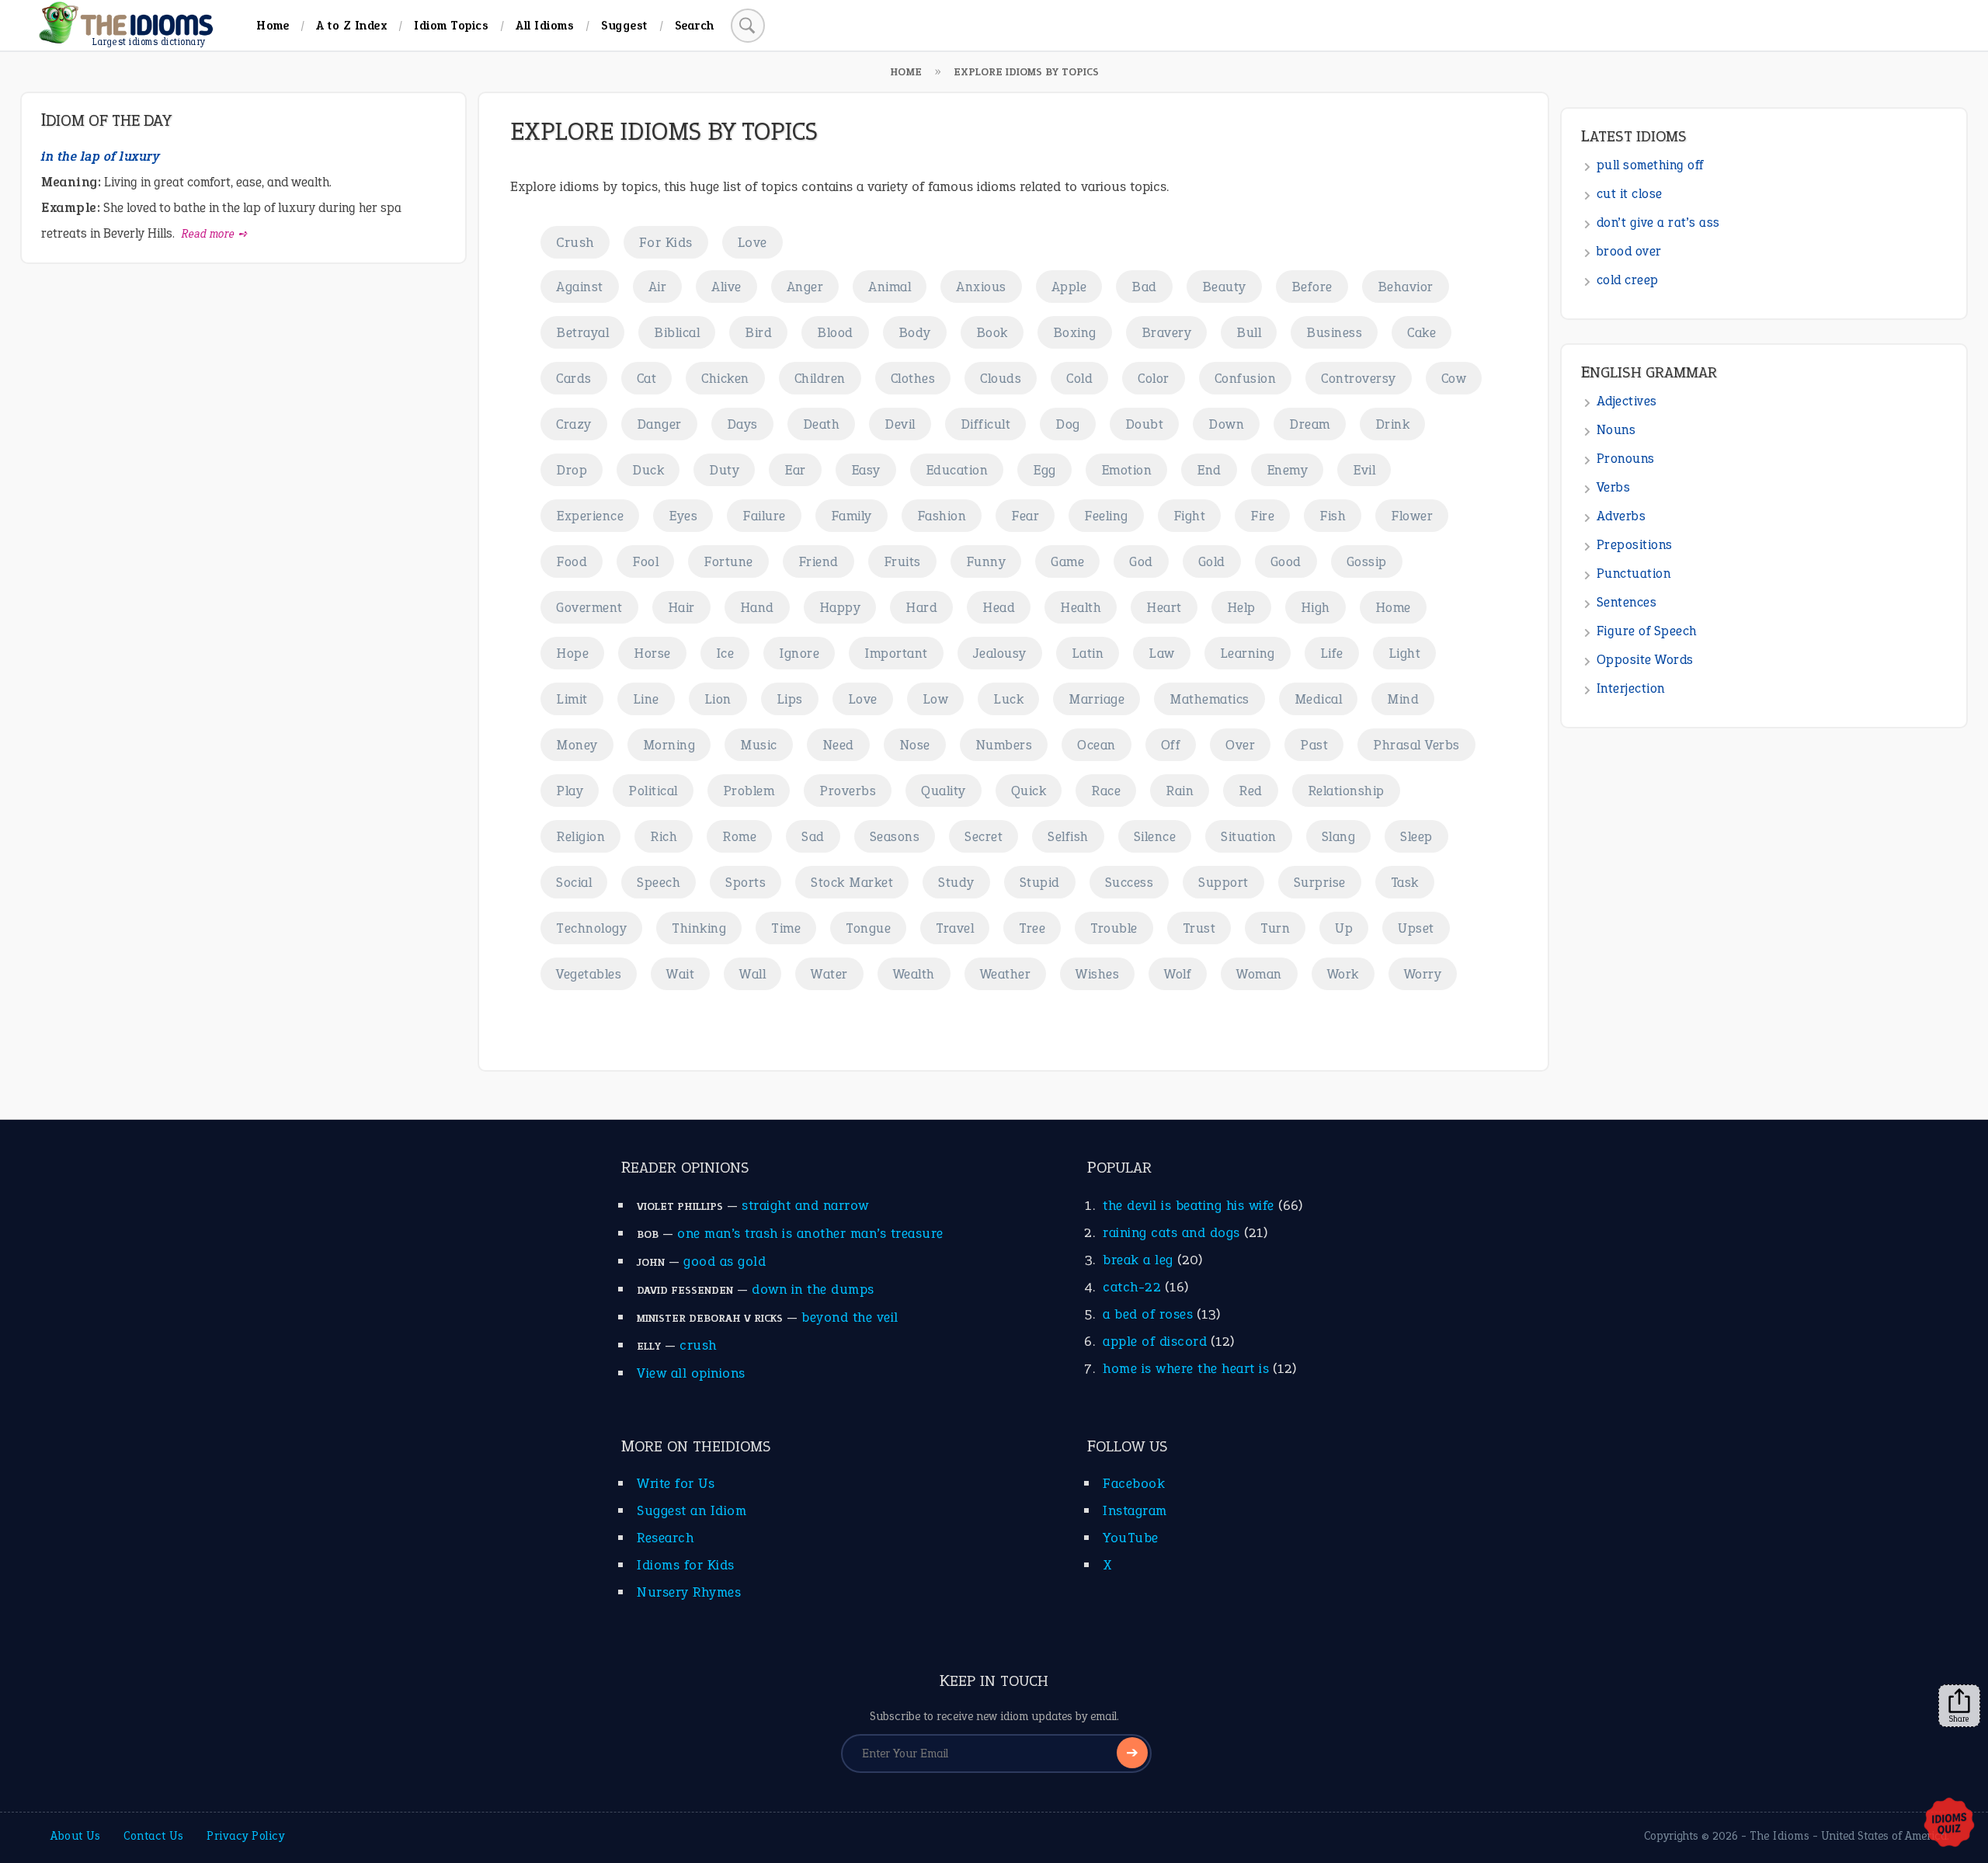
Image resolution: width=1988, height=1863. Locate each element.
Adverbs (1621, 516)
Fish (1333, 516)
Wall (752, 974)
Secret (984, 836)
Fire (1262, 516)
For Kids (666, 242)
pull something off (1650, 165)
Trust (1199, 928)
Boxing (1075, 332)
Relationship (1346, 791)
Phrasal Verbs (1416, 745)
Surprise (1320, 882)
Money (577, 745)
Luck (1008, 699)
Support (1223, 882)
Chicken (725, 378)
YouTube (1131, 1538)
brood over (1629, 251)
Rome (739, 836)
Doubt (1145, 424)
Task (1405, 882)
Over (1240, 745)
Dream (1310, 424)
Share (1959, 1719)
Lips (790, 699)
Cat (647, 378)
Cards (574, 378)
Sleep (1416, 836)
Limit (572, 699)
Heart (1164, 607)
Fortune (728, 561)
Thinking (699, 928)
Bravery (1167, 332)
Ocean (1097, 745)
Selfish (1068, 836)
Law (1162, 653)
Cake (1421, 332)
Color (1154, 378)
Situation (1249, 836)
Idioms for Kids (686, 1565)
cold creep (1628, 280)
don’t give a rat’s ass (1658, 222)
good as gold (725, 1261)
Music (759, 745)
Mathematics (1209, 699)
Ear (795, 470)
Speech (659, 882)
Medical (1319, 699)
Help (1241, 607)
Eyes (683, 516)
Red (1251, 791)
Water (829, 974)
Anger (805, 287)
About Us (75, 1836)
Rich (664, 836)
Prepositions (1635, 545)
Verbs (1614, 487)
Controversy (1359, 378)
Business (1334, 332)
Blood (835, 332)
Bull (1249, 332)
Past (1314, 745)
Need (838, 745)
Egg (1044, 470)
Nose (915, 745)
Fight (1190, 516)
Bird (758, 332)
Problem (749, 791)
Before (1312, 287)
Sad (813, 836)
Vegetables (589, 974)
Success (1130, 882)
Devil (900, 424)
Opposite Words (1645, 660)
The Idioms (1779, 1836)
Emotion (1127, 470)
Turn (1275, 928)
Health (1081, 607)
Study (956, 882)
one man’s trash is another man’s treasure (810, 1233)
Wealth (914, 974)
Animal (890, 287)
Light (1405, 653)
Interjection (1631, 688)
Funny (986, 561)
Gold (1212, 561)
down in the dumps (813, 1289)
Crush (575, 242)
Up (1344, 928)
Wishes (1097, 974)
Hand (757, 607)
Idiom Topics (451, 25)
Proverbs (848, 791)
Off (1171, 745)
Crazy (574, 424)
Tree (1032, 928)
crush (698, 1345)
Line (646, 699)
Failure (764, 516)
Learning (1248, 653)
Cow (1454, 378)
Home (273, 25)
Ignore (799, 653)
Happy (840, 607)
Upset (1416, 928)
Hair (681, 607)
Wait (680, 974)
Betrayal (582, 332)
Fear (1025, 516)
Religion (580, 836)
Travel (955, 928)
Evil (1364, 470)
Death (822, 424)
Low (936, 699)
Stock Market (852, 882)
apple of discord (1155, 1341)
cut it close (1630, 194)
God (1141, 561)
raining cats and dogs (1171, 1232)
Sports (745, 882)
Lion (718, 699)
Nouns (1616, 430)
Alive (726, 287)
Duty (724, 470)
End (1209, 470)
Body (915, 332)
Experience (590, 516)
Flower (1412, 516)
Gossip (1367, 561)
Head (999, 607)
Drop (572, 470)
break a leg (1138, 1260)
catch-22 (1132, 1287)
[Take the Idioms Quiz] (1949, 1823)
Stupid (1040, 882)
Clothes (913, 378)
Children (820, 378)
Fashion (942, 516)
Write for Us (676, 1483)
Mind (1403, 699)
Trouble (1114, 928)
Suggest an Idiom (692, 1510)
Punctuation (1634, 573)
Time (786, 928)
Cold (1079, 378)
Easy (866, 470)
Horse (652, 653)
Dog (1068, 424)
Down (1226, 424)
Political (653, 791)
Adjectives (1627, 401)
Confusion (1246, 378)
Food (572, 561)
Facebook (1134, 1483)
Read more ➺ (215, 234)
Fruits (902, 561)
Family (852, 516)
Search (695, 25)
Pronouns (1626, 459)
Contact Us (153, 1836)
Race (1106, 791)
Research (665, 1538)
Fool (645, 561)
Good (1286, 561)
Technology (591, 928)
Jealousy (1000, 653)
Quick (1029, 791)
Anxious (981, 287)
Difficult (986, 424)
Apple (1069, 287)
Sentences (1627, 602)
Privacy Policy (245, 1836)
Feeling (1106, 516)
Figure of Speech (1647, 631)
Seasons (895, 836)
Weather (1006, 974)
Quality (944, 791)
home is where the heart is (1186, 1368)
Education (957, 470)
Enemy (1288, 470)
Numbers (1004, 745)
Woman (1259, 974)
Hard (921, 607)
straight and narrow (805, 1205)
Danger (659, 424)
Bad (1144, 287)
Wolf (1178, 974)
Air (658, 287)
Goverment (589, 607)
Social (574, 882)
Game (1067, 561)
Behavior (1406, 287)
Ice (725, 653)
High (1315, 607)
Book (992, 332)
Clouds (1001, 378)
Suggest (624, 25)
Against (580, 287)
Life (1332, 653)
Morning (669, 745)
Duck (648, 470)
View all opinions (691, 1373)
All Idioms (545, 25)
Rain (1180, 791)
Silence (1155, 836)
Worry (1423, 974)
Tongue (868, 928)
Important (896, 653)
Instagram (1135, 1510)
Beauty (1224, 287)
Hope (572, 653)
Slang (1339, 836)
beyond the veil (850, 1317)
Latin (1088, 653)
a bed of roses (1148, 1314)
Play (570, 791)
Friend (818, 561)
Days (742, 424)
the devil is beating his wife (1189, 1205)
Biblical (677, 332)
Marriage (1097, 699)
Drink (1393, 424)
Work (1343, 974)
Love (752, 242)
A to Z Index (351, 25)
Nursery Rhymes (689, 1592)
